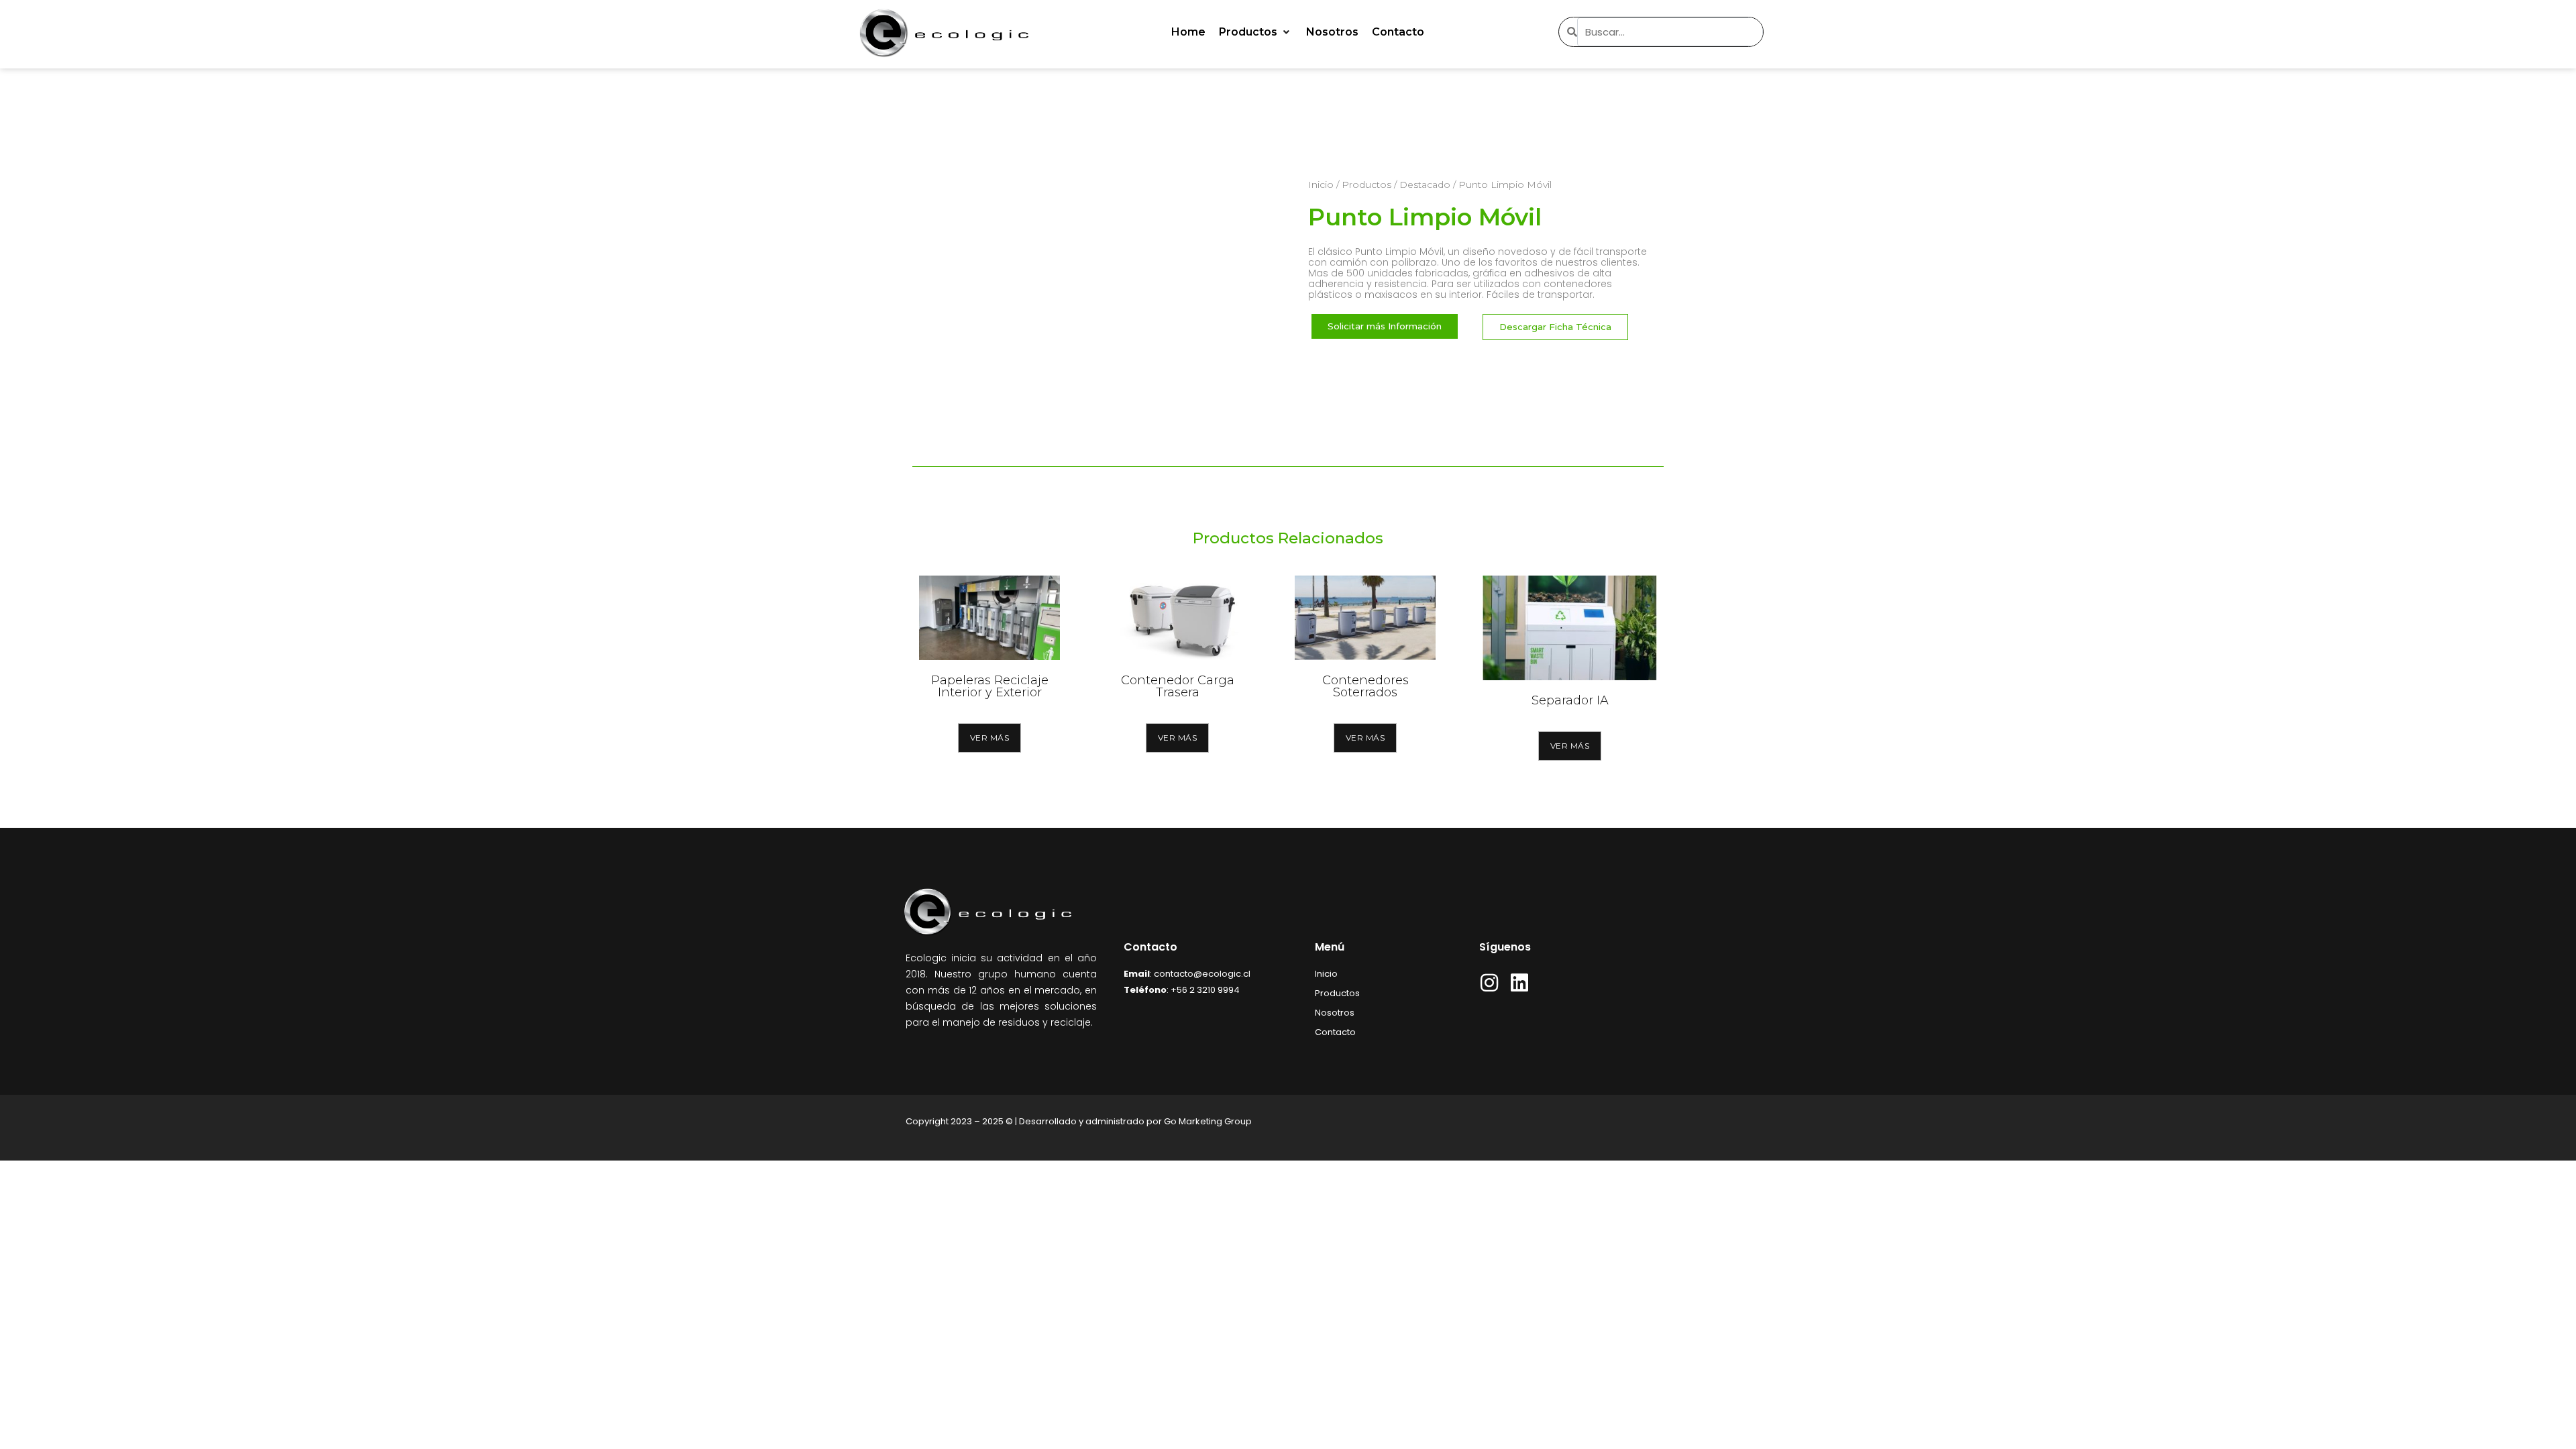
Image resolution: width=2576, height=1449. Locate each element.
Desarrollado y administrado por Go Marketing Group (1135, 1121)
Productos (1366, 184)
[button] (1256, 32)
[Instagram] (1489, 983)
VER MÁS (990, 738)
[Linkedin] (1519, 983)
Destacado (1425, 184)
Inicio (1321, 184)
